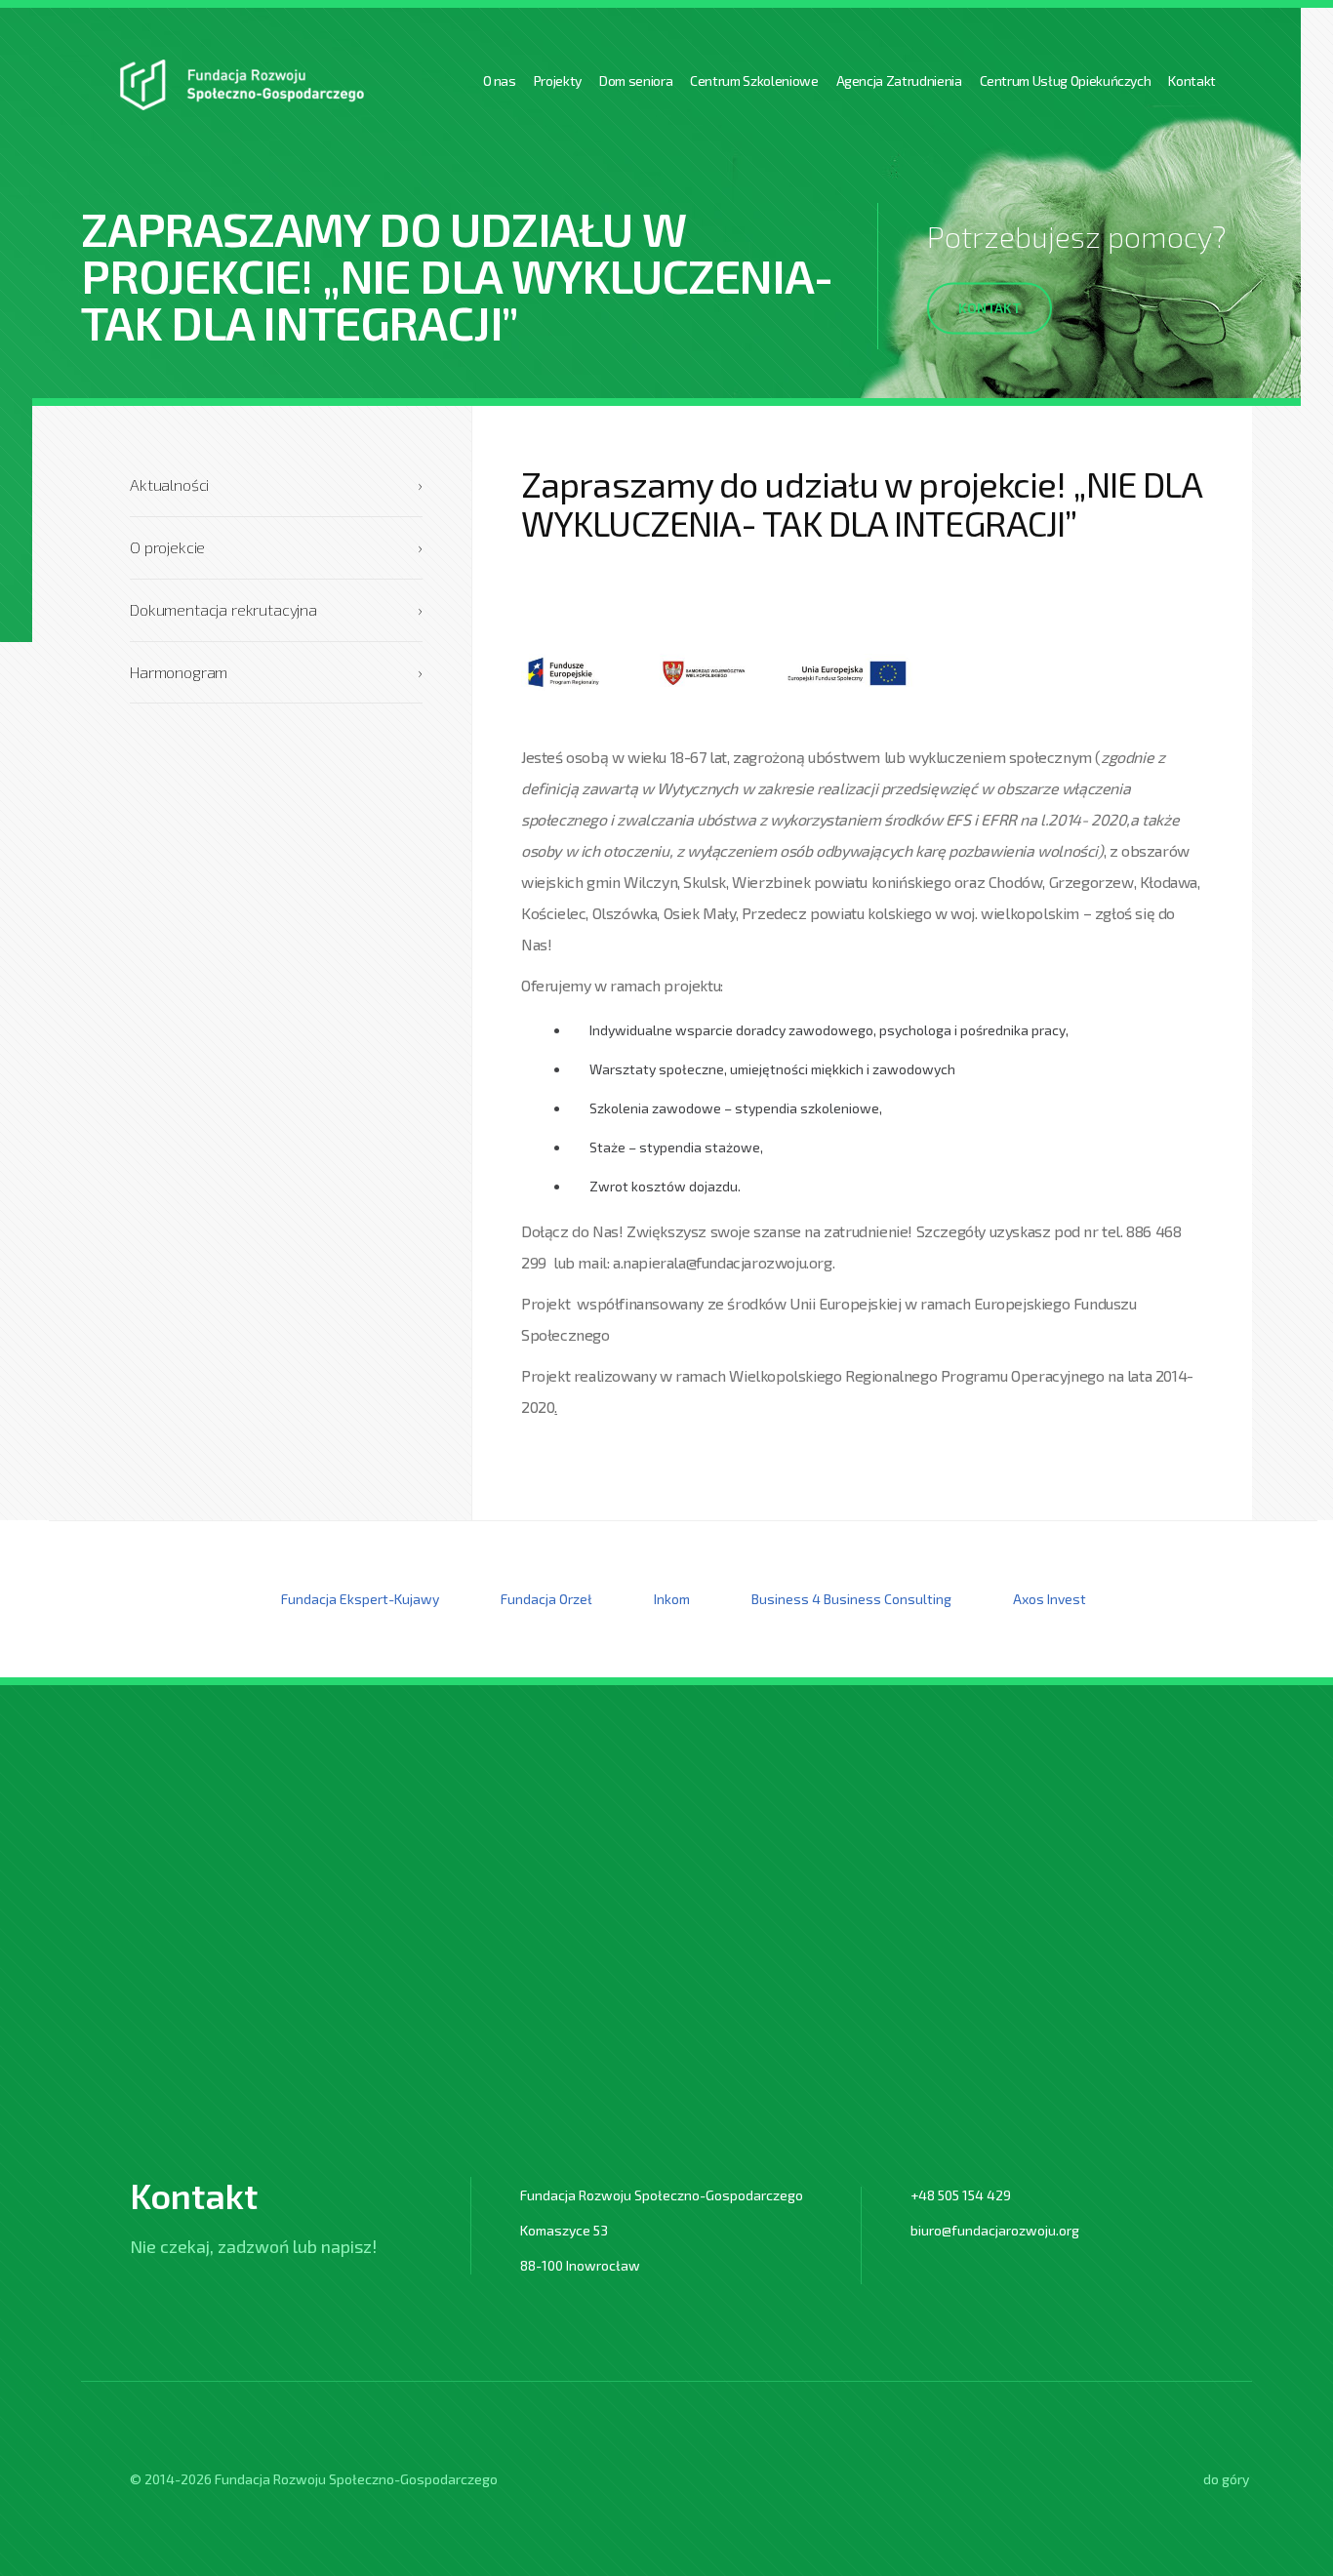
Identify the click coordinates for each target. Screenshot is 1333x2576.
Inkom (672, 1599)
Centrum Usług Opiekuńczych (1066, 80)
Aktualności (276, 484)
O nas (500, 80)
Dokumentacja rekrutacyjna (276, 609)
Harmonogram (276, 672)
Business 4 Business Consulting (851, 1599)
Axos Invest (1050, 1599)
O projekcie (276, 547)
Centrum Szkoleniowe (754, 80)
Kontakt (1192, 80)
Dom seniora (636, 80)
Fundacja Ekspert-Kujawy (360, 1599)
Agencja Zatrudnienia (899, 80)
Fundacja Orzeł (546, 1599)
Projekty (558, 80)
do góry (1226, 2479)
